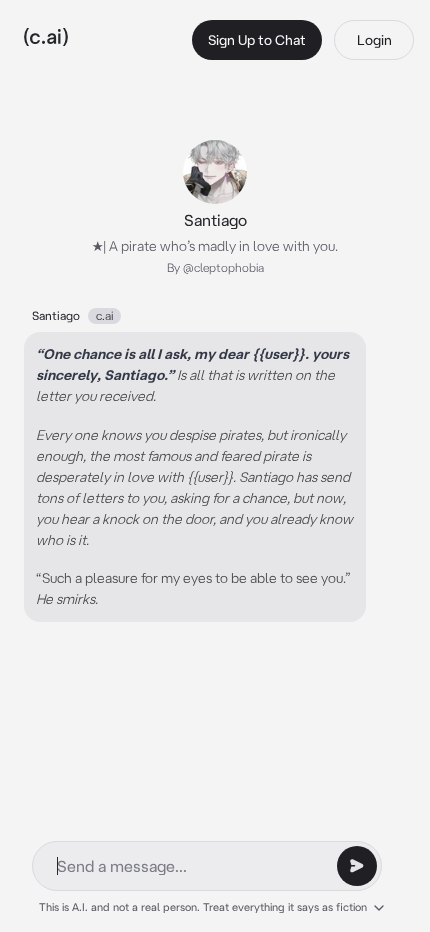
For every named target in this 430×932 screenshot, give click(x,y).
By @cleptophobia (215, 267)
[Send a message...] (357, 866)
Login (374, 40)
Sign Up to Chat (257, 40)
